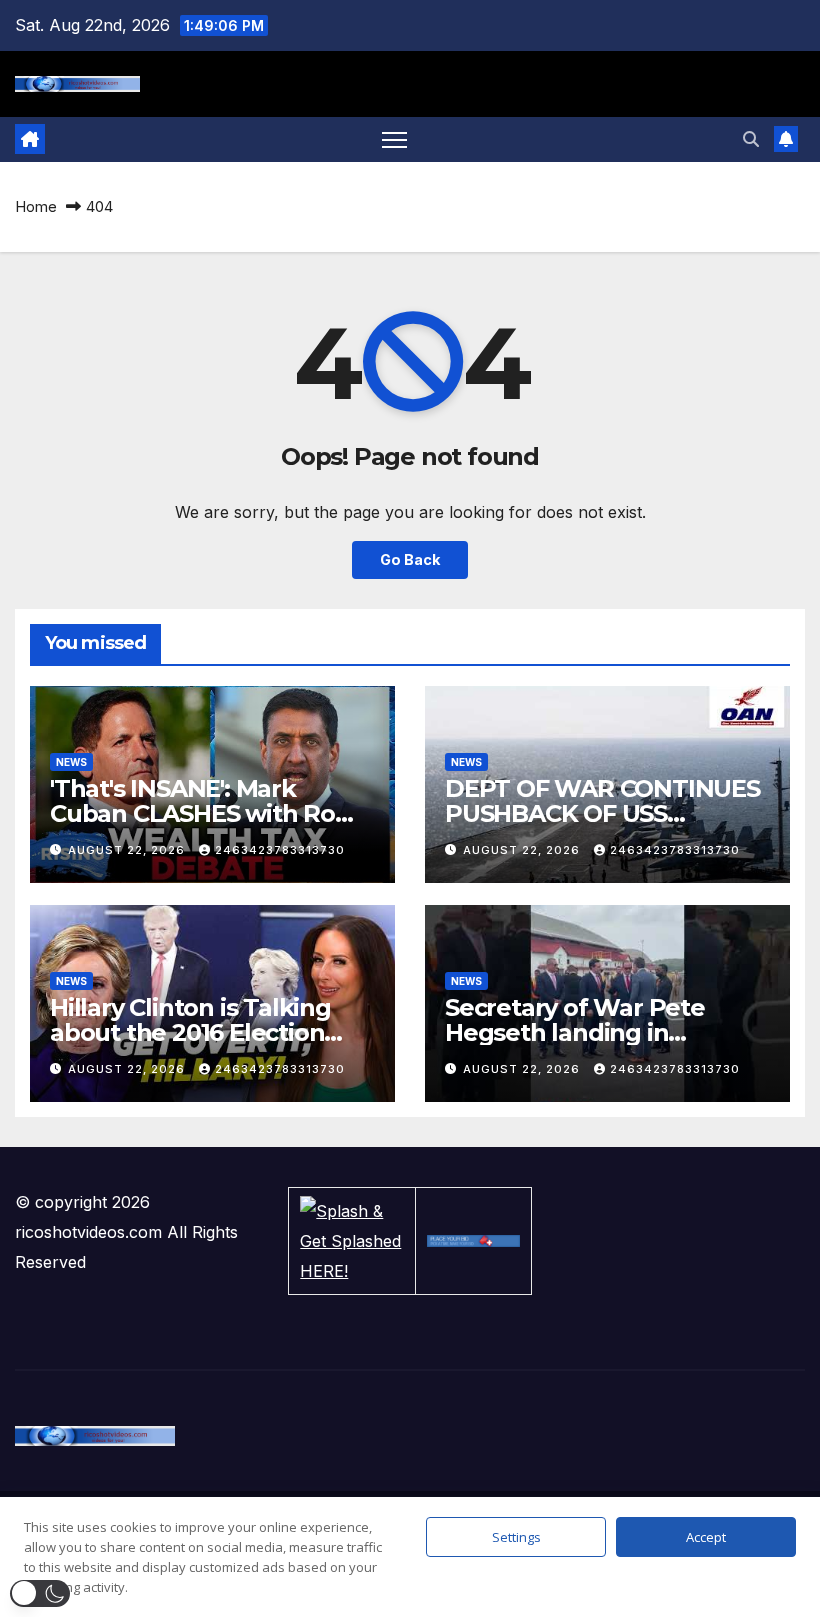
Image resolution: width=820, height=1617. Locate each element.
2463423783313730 (280, 850)
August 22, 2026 (128, 850)
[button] (751, 139)
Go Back (410, 559)
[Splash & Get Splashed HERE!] (352, 1241)
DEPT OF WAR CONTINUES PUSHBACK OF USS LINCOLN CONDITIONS (602, 813)
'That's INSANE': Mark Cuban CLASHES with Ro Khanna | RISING (192, 813)
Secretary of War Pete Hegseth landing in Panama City (575, 1032)
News (71, 762)
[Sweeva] (473, 1241)
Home (36, 206)
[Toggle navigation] (394, 139)
